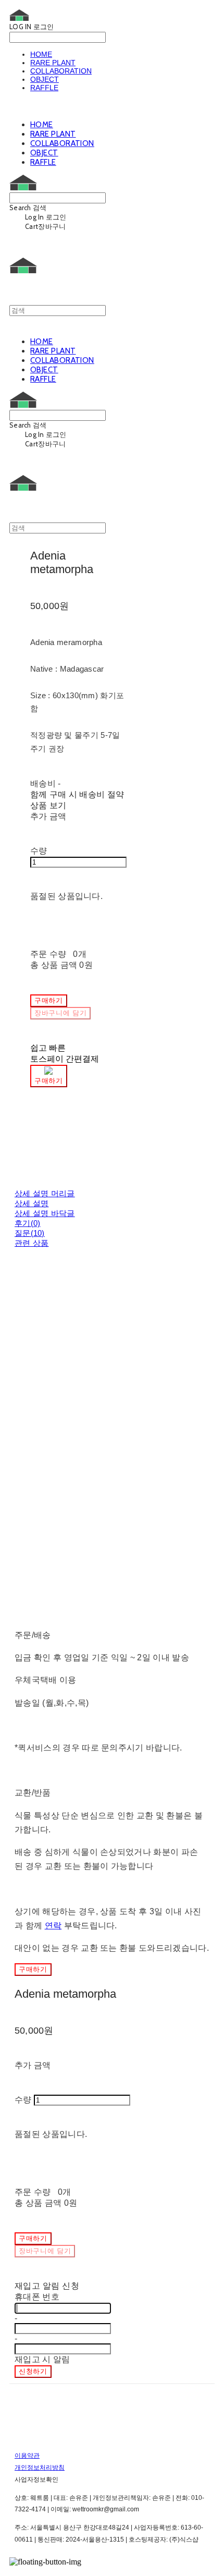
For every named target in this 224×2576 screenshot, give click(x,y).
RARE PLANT (53, 63)
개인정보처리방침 (40, 2468)
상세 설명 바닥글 (45, 1213)
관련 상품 (32, 1243)
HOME (41, 54)
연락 (53, 1925)
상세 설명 (32, 1203)
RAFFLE (44, 88)
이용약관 (27, 2456)
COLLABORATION (61, 71)
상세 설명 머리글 (45, 1193)
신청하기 (33, 2371)
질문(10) (30, 1233)
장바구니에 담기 (45, 2251)
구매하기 (33, 1969)
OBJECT (45, 79)
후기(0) (28, 1223)
